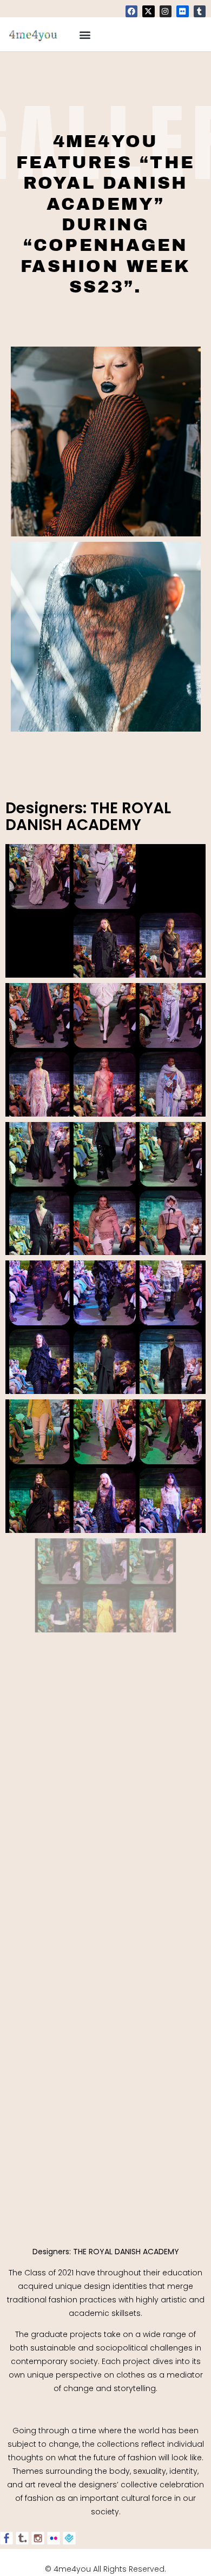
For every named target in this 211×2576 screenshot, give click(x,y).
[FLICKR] (182, 11)
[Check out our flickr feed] (54, 2538)
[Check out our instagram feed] (38, 2538)
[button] (85, 34)
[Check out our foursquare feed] (69, 2538)
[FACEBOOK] (131, 11)
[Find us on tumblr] (22, 2538)
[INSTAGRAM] (166, 11)
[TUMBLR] (200, 11)
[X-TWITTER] (148, 11)
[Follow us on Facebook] (6, 2538)
